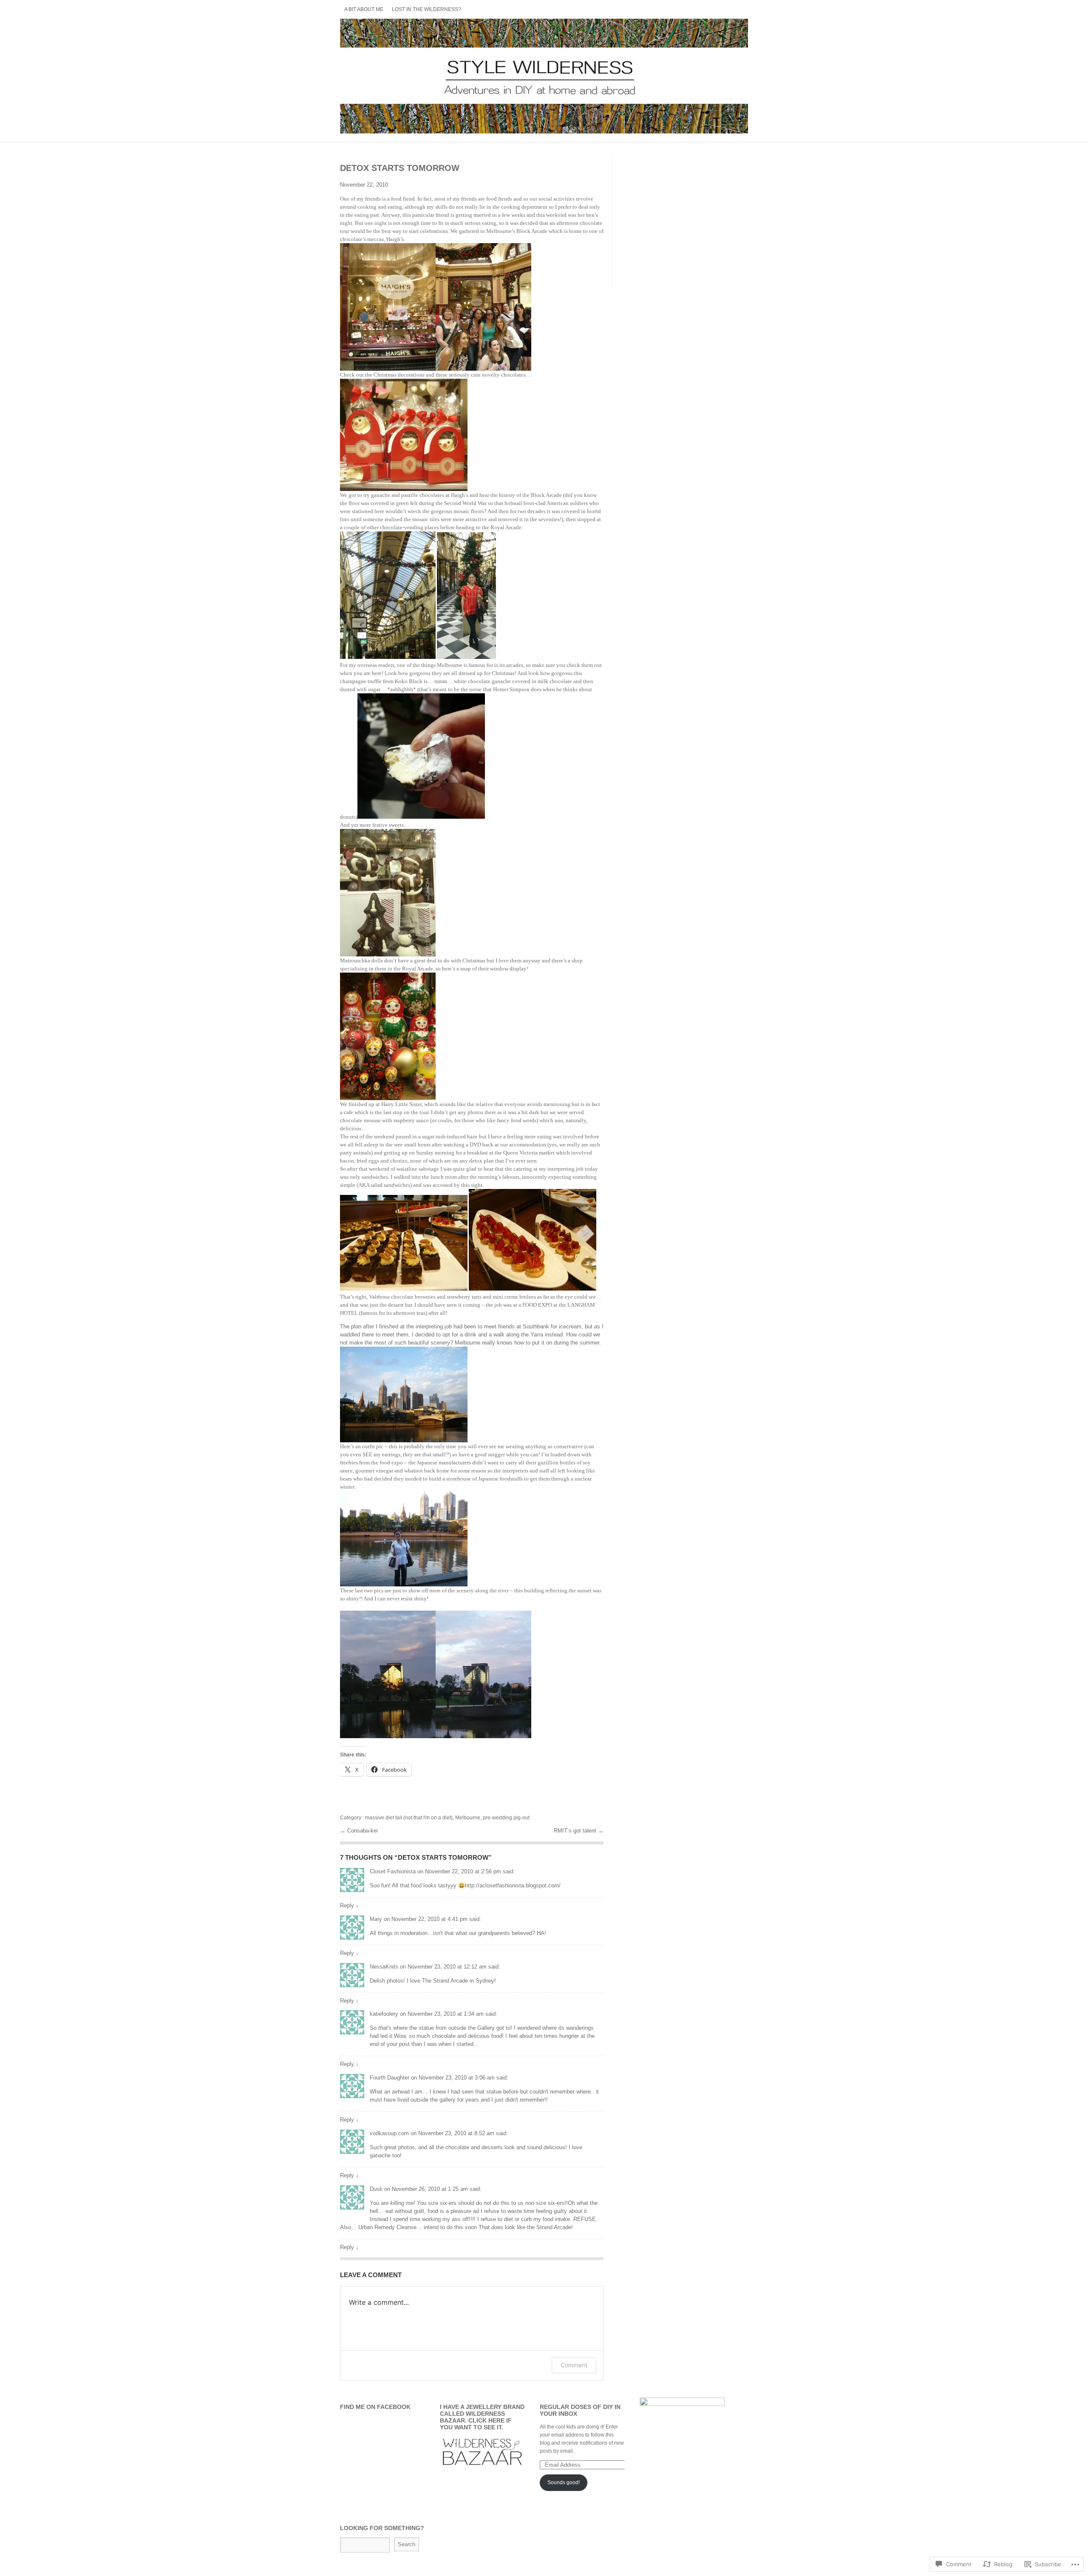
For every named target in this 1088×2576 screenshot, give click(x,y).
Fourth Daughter (390, 2078)
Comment (574, 2365)
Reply (349, 1905)
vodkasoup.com (389, 2133)
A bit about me (364, 9)
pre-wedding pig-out (506, 1818)
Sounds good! (564, 2482)
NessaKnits (384, 1967)
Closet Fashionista (393, 1871)
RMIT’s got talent (576, 1831)
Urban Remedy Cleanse (387, 2227)
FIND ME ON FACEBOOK (375, 2407)
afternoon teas (409, 1313)
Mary (376, 1919)
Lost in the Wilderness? (426, 9)
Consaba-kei (363, 1831)
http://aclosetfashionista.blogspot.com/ (513, 1885)
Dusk (376, 2189)
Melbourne (468, 1818)
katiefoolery (384, 2014)
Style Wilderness (544, 76)
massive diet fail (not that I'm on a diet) (409, 1818)
